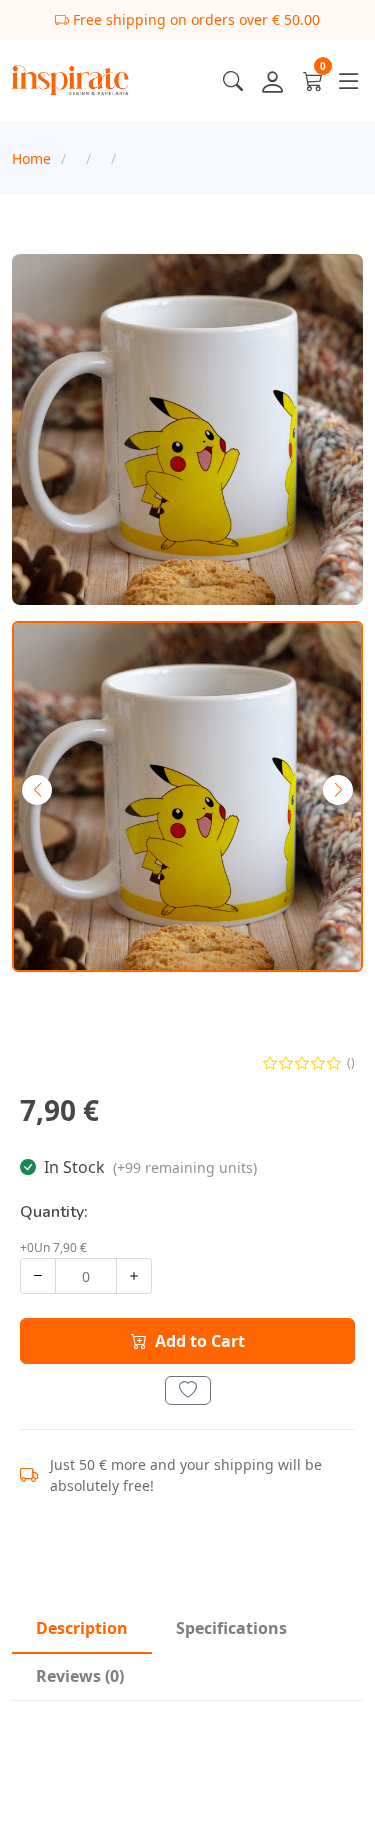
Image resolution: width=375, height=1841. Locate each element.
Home (31, 158)
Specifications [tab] (231, 1628)
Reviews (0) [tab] (80, 1676)
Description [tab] (82, 1628)
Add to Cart (200, 1341)
